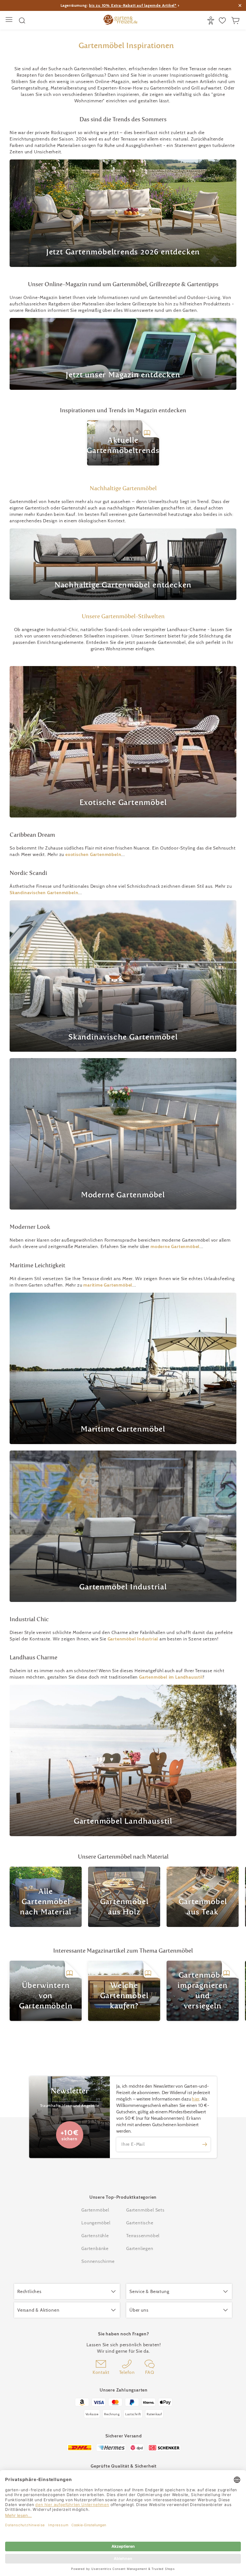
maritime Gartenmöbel (108, 1285)
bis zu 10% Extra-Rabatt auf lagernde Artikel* (133, 5)
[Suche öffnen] (22, 21)
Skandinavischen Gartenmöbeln (44, 893)
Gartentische (140, 2223)
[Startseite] (120, 21)
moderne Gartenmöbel (175, 1246)
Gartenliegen (140, 2248)
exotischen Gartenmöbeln (93, 854)
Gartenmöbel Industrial (133, 1639)
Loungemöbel (96, 2223)
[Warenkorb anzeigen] (236, 21)
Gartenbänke (95, 2248)
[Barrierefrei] (212, 21)
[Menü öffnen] (10, 20)
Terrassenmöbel (143, 2236)
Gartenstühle (95, 2236)
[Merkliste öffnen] (223, 21)
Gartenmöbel (95, 2210)
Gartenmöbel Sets (145, 2210)
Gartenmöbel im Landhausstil (171, 1677)
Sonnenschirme (98, 2261)
